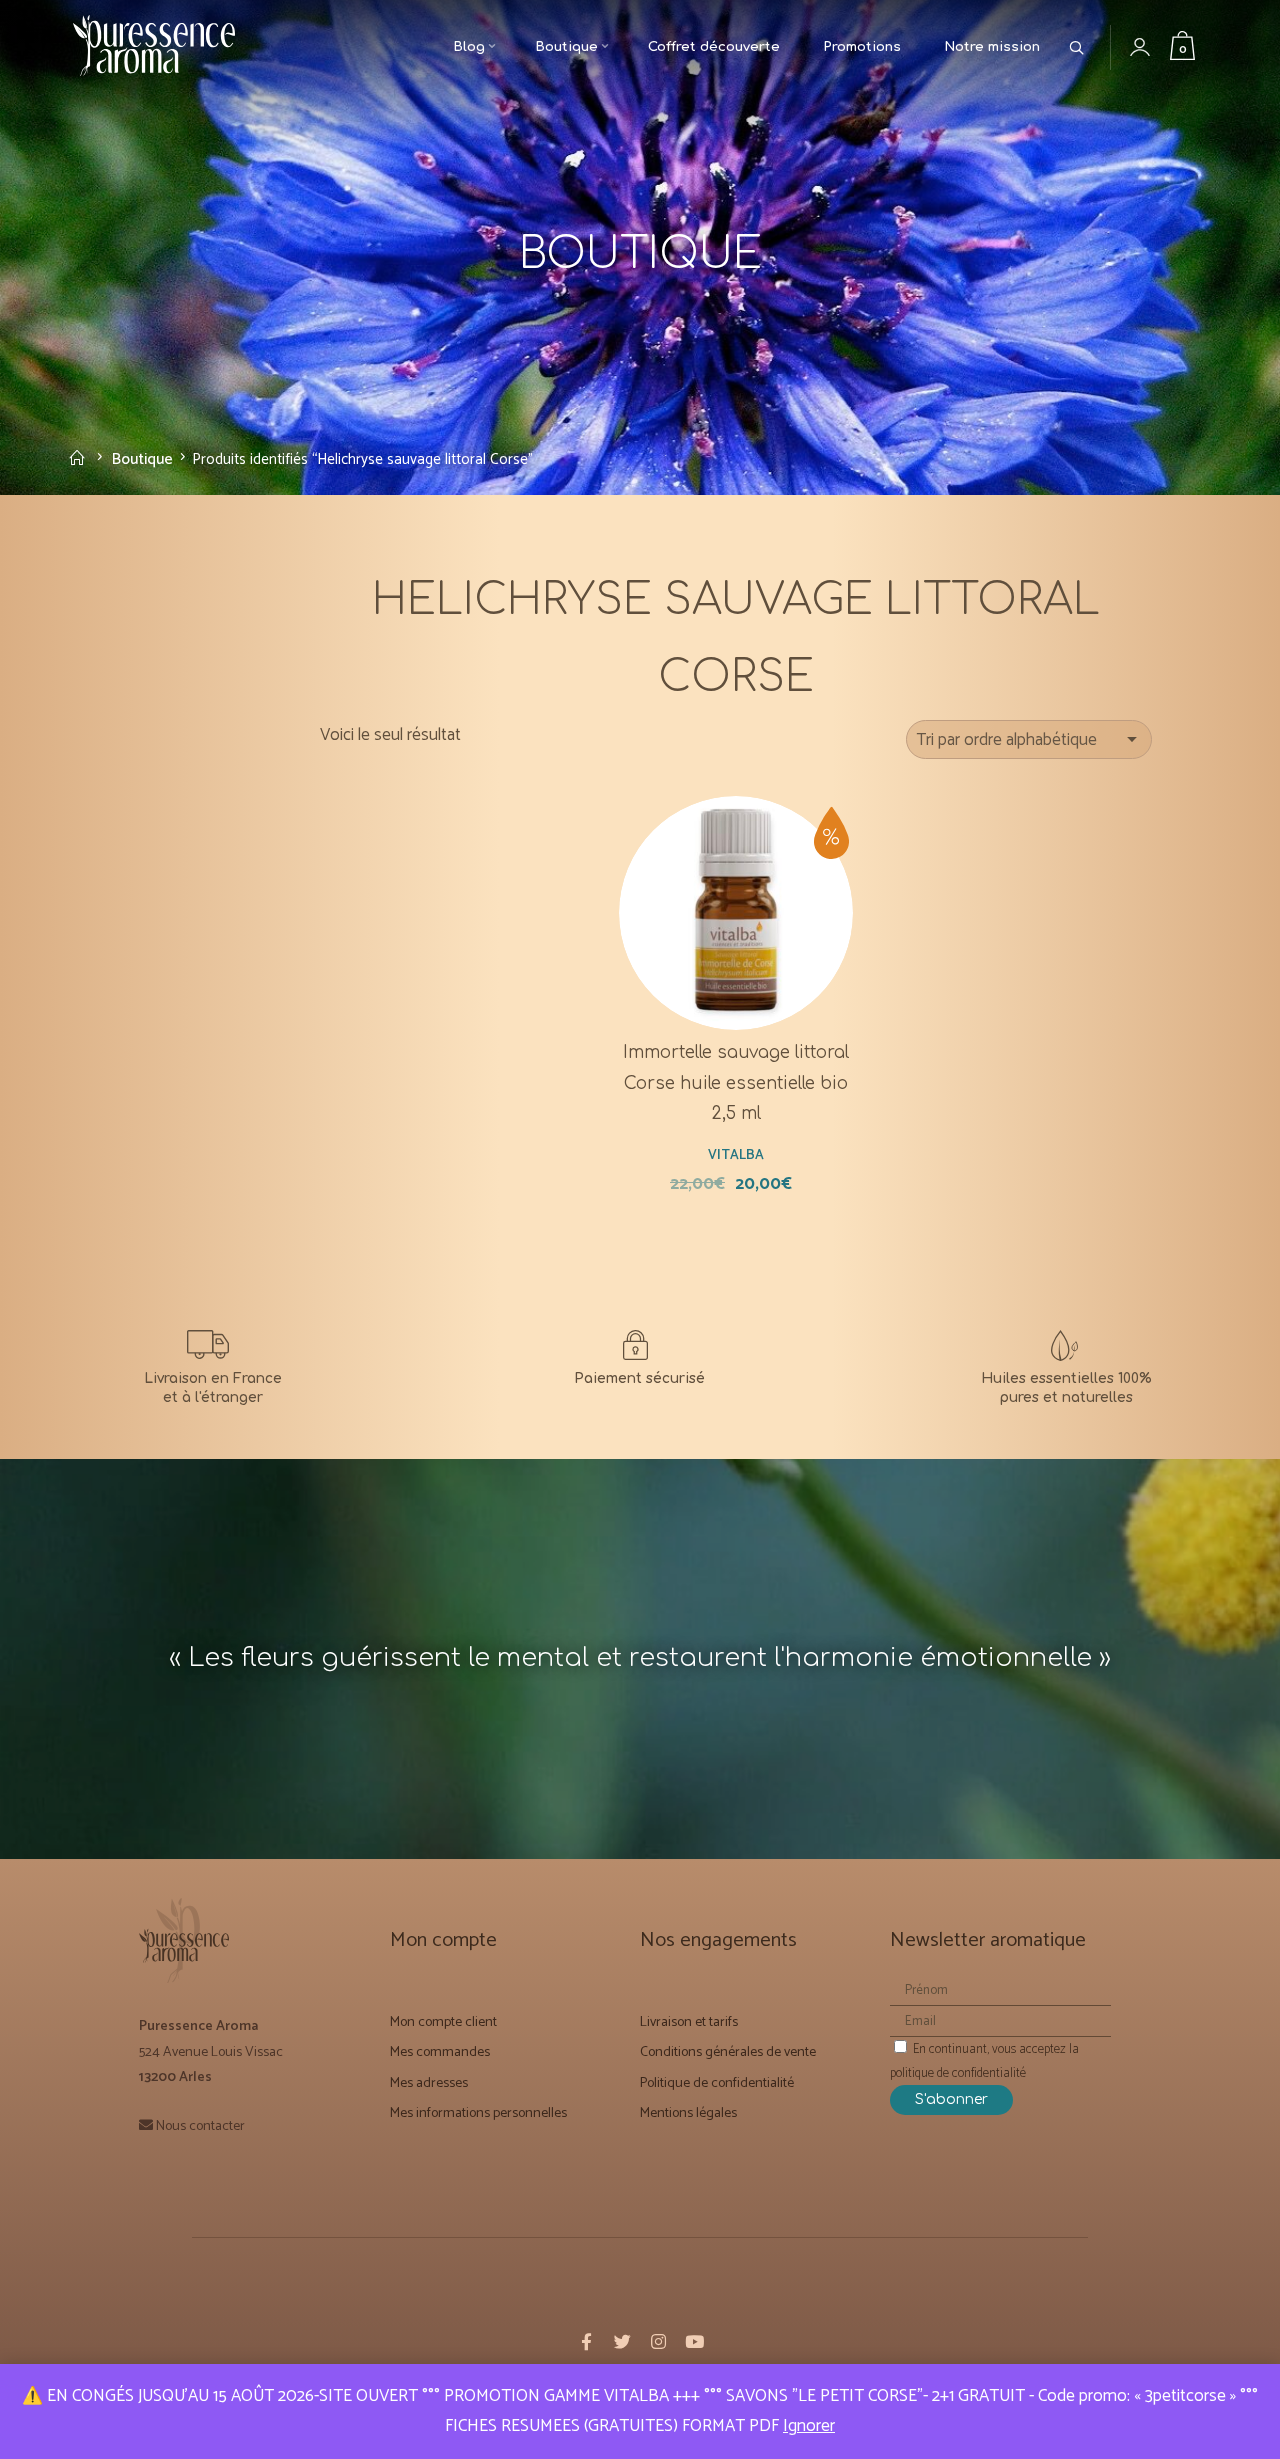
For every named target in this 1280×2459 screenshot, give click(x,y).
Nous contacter (200, 2125)
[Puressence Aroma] (163, 49)
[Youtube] (694, 2342)
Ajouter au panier (748, 951)
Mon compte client (443, 2021)
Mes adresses (429, 2081)
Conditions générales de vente (728, 2051)
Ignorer (809, 2426)
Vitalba (736, 1153)
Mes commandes (440, 2051)
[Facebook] (586, 2342)
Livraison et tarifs (689, 2021)
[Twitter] (622, 2342)
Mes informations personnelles (478, 2111)
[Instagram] (658, 2342)
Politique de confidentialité (717, 2081)
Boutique (142, 458)
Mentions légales (688, 2111)
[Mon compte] (1155, 48)
